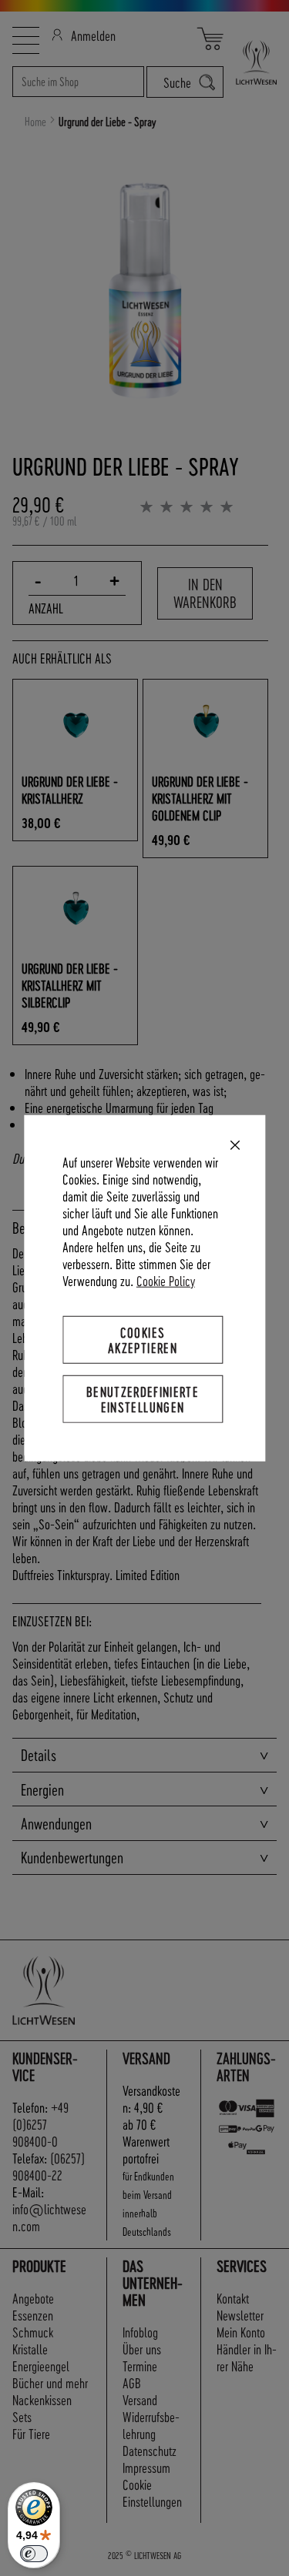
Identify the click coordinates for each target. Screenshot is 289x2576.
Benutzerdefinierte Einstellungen (143, 1399)
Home (35, 122)
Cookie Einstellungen (152, 2492)
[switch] (34, 2554)
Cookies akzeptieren (143, 1339)
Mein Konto (241, 2332)
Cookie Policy (166, 1280)
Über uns (142, 2349)
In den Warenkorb (205, 593)
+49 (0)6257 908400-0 (40, 2124)
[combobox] (78, 82)
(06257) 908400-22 (49, 2166)
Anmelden (93, 35)
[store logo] (250, 62)
